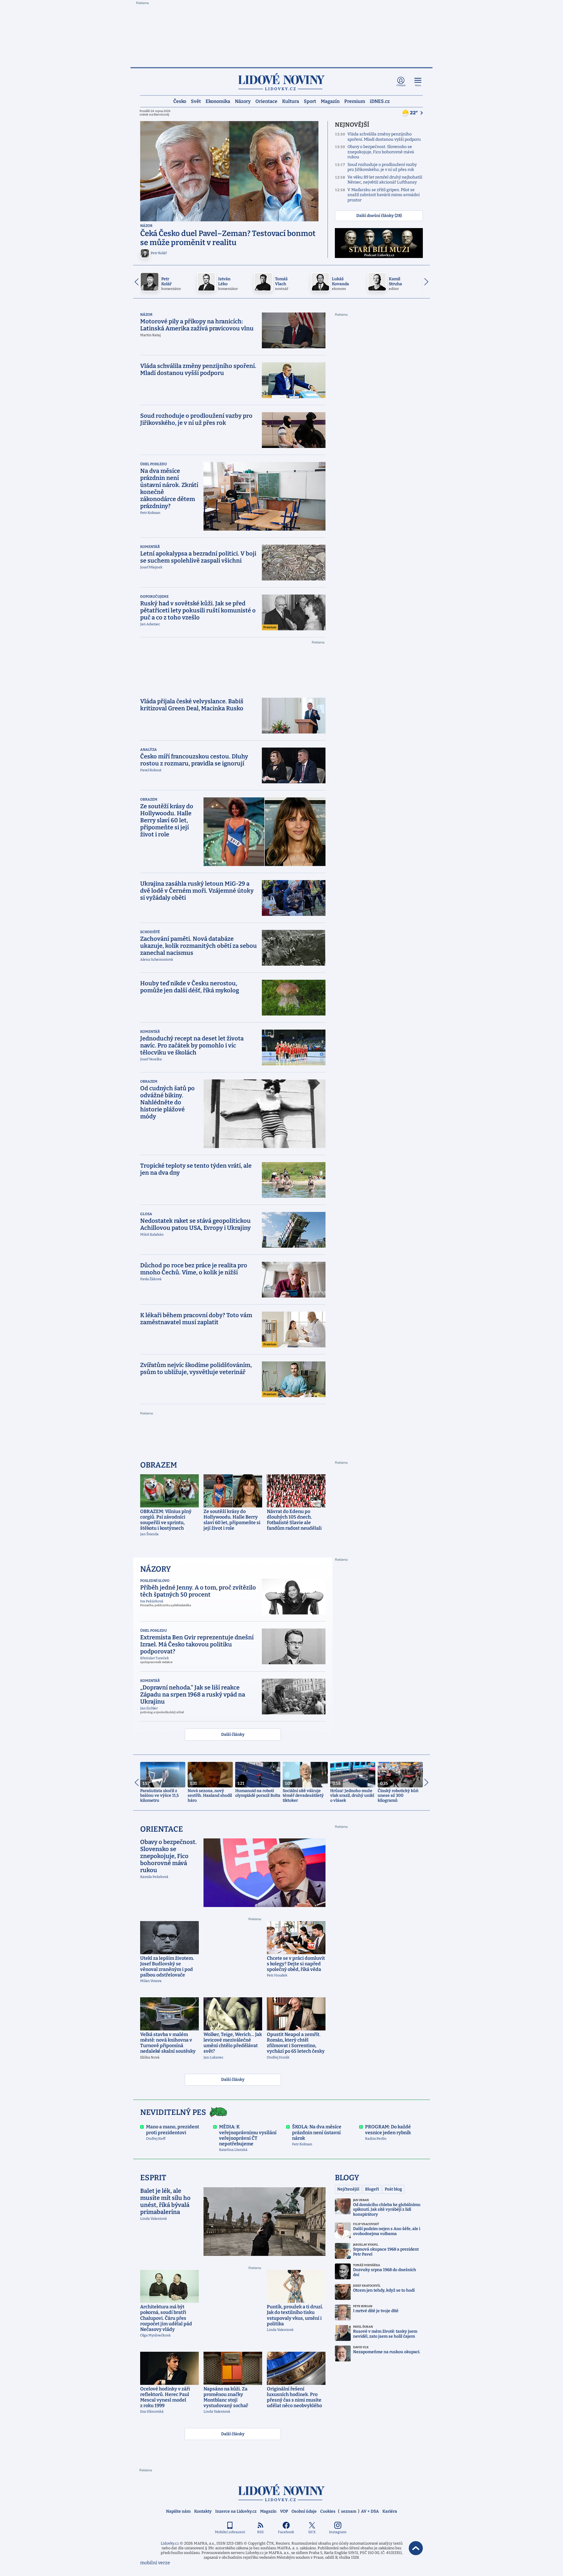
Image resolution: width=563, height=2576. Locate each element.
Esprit (153, 2178)
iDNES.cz (380, 101)
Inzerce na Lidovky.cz (236, 2511)
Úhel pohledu (154, 464)
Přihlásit (401, 85)
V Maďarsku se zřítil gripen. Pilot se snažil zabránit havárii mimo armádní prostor (384, 195)
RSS (260, 2532)
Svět (196, 101)
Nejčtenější (348, 2189)
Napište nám (178, 2511)
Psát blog (393, 2189)
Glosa (146, 1214)
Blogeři (372, 2189)
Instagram (338, 2532)
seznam (349, 2511)
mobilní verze (155, 2563)
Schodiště (150, 932)
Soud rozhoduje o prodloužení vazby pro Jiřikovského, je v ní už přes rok (382, 167)
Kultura (291, 101)
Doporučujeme (154, 597)
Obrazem (149, 799)
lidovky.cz (281, 2493)
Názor (146, 226)
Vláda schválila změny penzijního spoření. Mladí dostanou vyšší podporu (384, 137)
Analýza (149, 750)
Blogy (347, 2178)
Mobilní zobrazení (230, 2532)
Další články (233, 1734)
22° (414, 113)
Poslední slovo (155, 1581)
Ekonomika (218, 101)
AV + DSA (370, 2511)
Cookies (328, 2511)
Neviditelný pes (173, 2112)
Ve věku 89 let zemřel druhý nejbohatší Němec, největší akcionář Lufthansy (385, 180)
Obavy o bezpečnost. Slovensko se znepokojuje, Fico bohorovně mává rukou (381, 152)
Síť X (312, 2532)
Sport (310, 101)
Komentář (150, 547)
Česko (180, 101)
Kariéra (390, 2511)
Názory (243, 101)
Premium (355, 101)
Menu (418, 85)
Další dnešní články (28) (379, 216)
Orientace (266, 101)
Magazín (330, 101)
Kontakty (203, 2511)
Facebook (286, 2532)
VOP (284, 2511)
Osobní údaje (304, 2511)
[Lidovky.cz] (281, 82)
